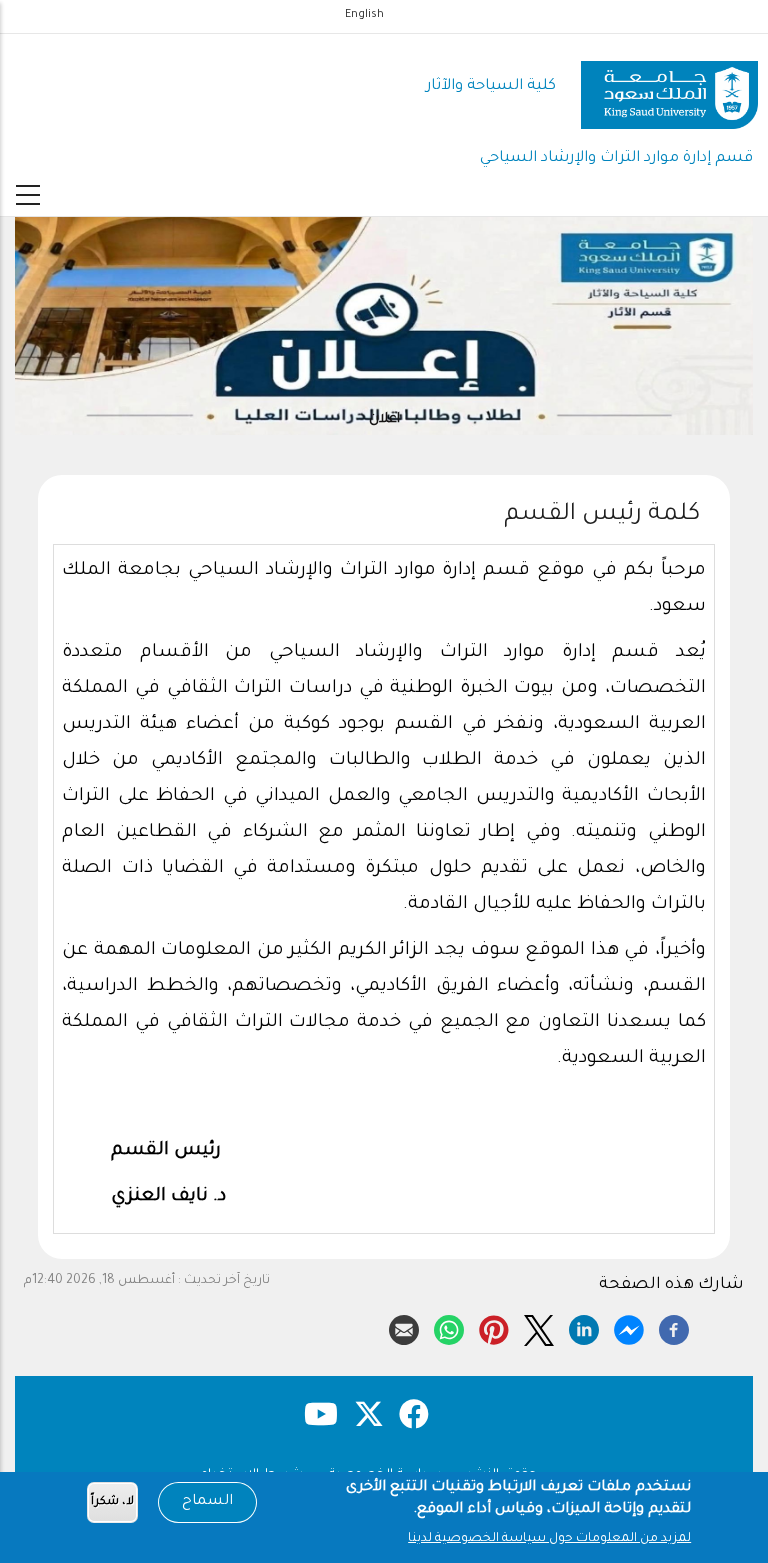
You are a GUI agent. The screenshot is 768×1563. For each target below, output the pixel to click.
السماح (207, 1502)
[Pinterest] (494, 1327)
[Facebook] (674, 1327)
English (364, 15)
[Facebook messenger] (629, 1327)
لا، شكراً (112, 1502)
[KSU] (669, 87)
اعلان (384, 419)
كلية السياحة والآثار (491, 86)
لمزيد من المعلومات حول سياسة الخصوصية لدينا (549, 1539)
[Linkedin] (584, 1327)
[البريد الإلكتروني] (404, 1327)
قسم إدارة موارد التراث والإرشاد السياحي (616, 158)
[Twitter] (539, 1327)
